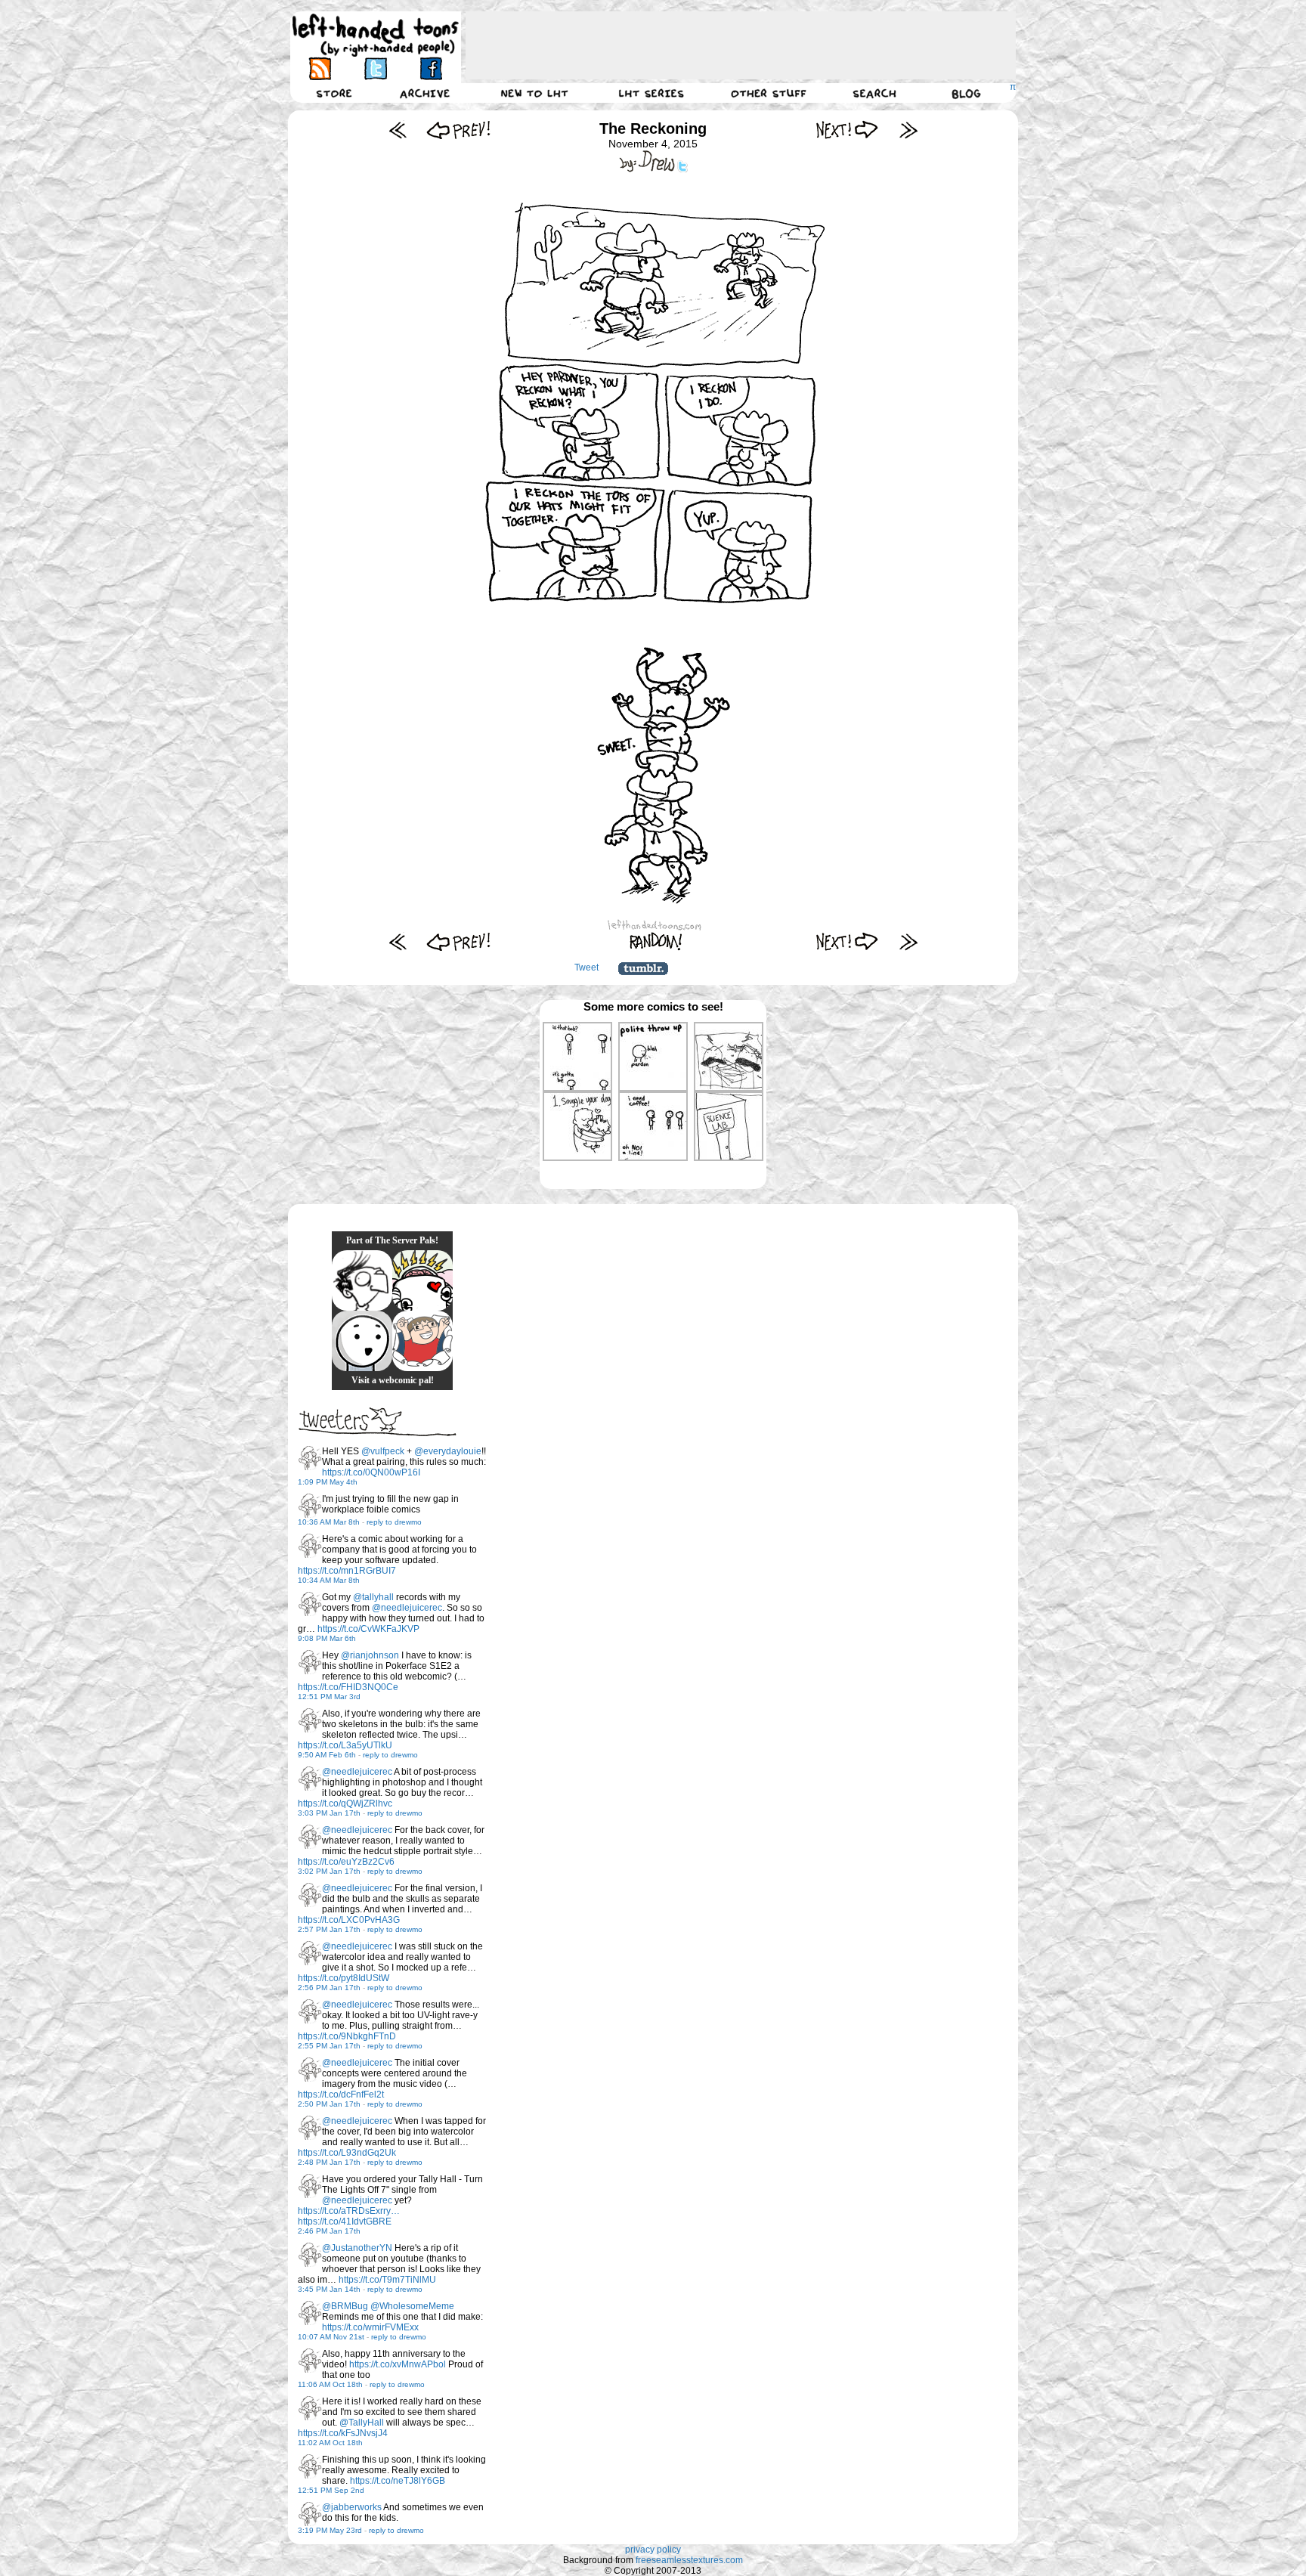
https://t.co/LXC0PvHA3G (349, 1920)
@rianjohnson (370, 1655)
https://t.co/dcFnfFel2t (341, 2095)
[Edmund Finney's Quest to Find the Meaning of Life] (362, 1280)
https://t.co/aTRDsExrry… (349, 2211)
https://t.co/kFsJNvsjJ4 (343, 2433)
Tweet (586, 968)
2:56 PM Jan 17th (329, 1988)
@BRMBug (345, 2306)
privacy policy (653, 2550)
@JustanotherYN (357, 2248)
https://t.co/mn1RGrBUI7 (347, 1571)
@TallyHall (362, 2423)
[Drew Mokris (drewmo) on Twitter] (310, 1458)
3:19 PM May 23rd (330, 2530)
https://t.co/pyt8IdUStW (344, 1978)
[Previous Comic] (458, 130)
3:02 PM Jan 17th (329, 1871)
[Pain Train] (422, 1341)
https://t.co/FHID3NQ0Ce (348, 1687)
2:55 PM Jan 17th (329, 2046)
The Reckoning (653, 128)
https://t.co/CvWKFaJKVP (368, 1629)
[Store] (334, 93)
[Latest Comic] (908, 130)
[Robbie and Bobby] (422, 1280)
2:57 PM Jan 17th (329, 1929)
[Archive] (425, 93)
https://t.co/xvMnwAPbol (398, 2364)
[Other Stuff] (769, 93)
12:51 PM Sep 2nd (331, 2490)
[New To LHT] (534, 93)
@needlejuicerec (407, 1608)
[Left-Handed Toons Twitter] (375, 68)
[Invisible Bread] (362, 1341)
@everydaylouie (448, 1451)
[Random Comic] (656, 941)
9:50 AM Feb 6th (327, 1755)
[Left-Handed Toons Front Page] (376, 35)
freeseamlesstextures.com (689, 2560)
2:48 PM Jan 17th (329, 2162)
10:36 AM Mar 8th (329, 1522)
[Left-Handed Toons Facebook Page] (430, 68)
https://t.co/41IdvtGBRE (345, 2221)
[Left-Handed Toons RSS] (320, 68)
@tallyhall (373, 1597)
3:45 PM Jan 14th (329, 2289)
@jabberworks (352, 2507)
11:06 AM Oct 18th (330, 2384)
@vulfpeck (383, 1451)
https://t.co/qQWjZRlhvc (345, 1804)
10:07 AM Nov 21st (331, 2337)
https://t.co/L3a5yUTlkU (345, 1745)
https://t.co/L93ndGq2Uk (347, 2153)
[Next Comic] (848, 130)
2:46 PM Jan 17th (329, 2231)
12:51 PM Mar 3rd (329, 1697)
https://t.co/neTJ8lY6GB (398, 2481)
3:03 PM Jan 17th (329, 1813)
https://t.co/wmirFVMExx (370, 2327)
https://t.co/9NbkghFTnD (347, 2036)
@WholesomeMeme (412, 2306)
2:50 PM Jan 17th (329, 2104)
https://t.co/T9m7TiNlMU (387, 2280)
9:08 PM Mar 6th (327, 1638)
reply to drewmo (394, 1522)
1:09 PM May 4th (328, 1482)
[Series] (651, 93)
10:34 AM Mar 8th (329, 1580)
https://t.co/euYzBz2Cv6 (346, 1862)
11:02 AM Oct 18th (330, 2443)
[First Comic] (398, 130)
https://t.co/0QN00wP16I (371, 1472)
